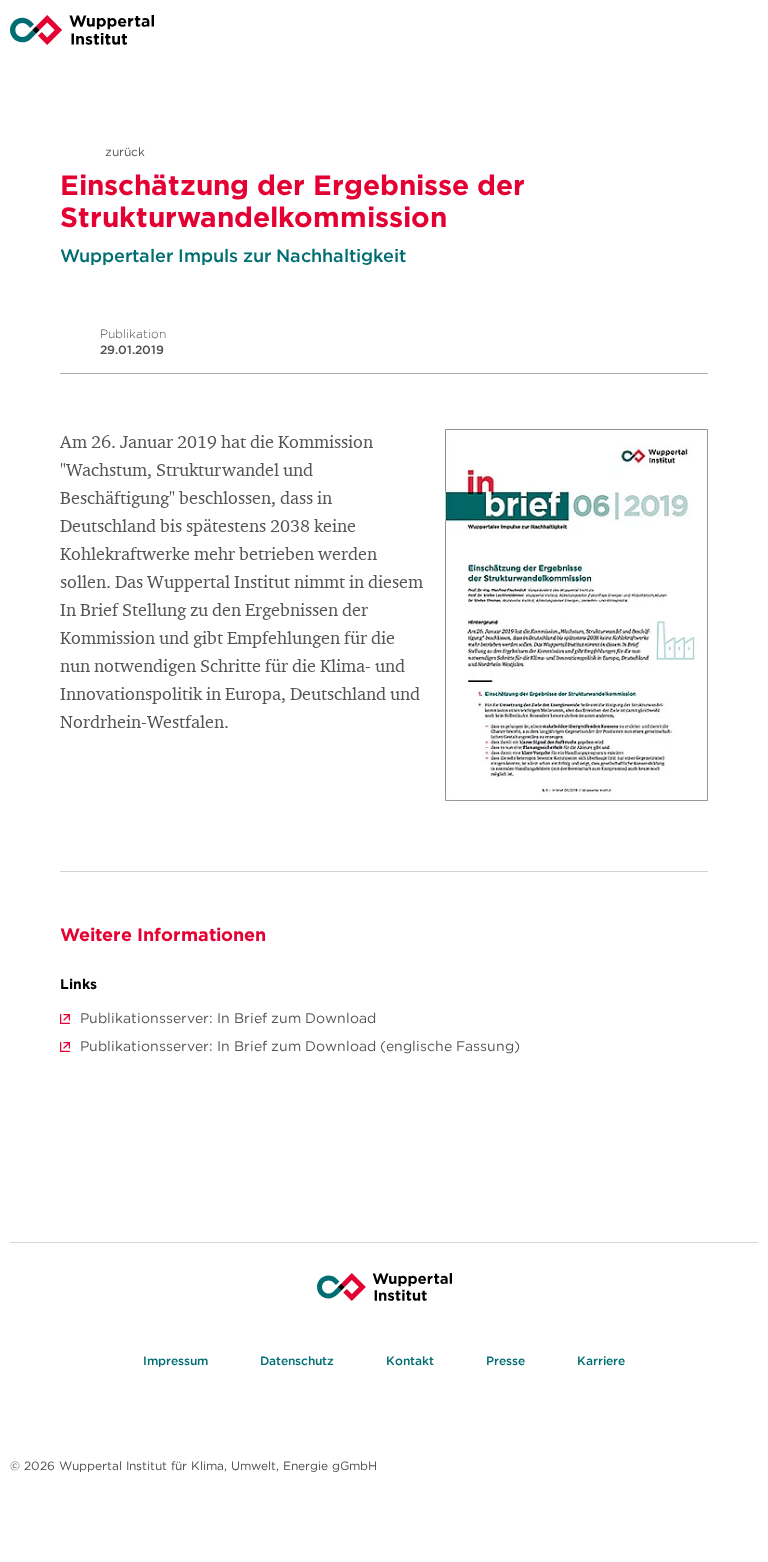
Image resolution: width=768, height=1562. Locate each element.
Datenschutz (297, 1360)
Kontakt (410, 1360)
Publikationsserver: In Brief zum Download (228, 1018)
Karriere (601, 1360)
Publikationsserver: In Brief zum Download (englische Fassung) (300, 1046)
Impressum (175, 1360)
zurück (123, 151)
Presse (505, 1360)
